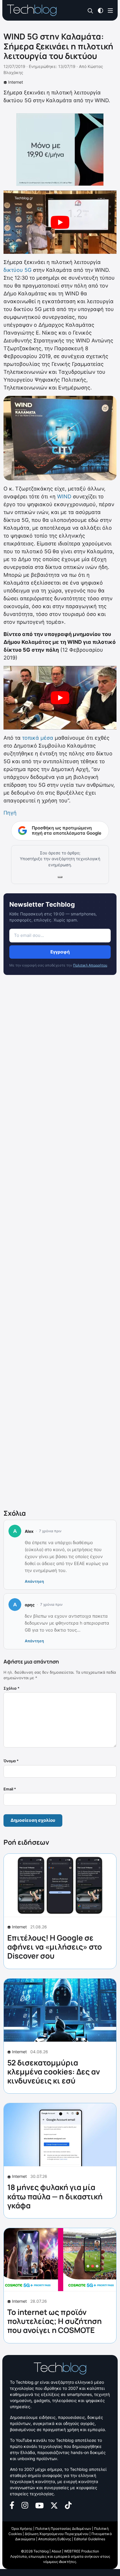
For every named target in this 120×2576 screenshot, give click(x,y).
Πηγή (10, 813)
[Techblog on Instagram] (25, 2505)
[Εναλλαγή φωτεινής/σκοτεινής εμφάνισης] (100, 10)
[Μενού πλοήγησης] (110, 10)
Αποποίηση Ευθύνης (55, 2539)
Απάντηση (34, 1581)
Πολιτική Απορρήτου (90, 965)
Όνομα (11, 1761)
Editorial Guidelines (90, 2539)
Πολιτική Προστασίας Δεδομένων (63, 2529)
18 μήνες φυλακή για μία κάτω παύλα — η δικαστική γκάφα (55, 2196)
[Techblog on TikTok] (68, 2505)
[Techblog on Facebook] (12, 2505)
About (56, 2551)
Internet (16, 82)
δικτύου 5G (17, 270)
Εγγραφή (60, 952)
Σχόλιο (12, 1688)
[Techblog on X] (54, 2505)
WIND (64, 496)
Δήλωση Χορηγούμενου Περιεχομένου (57, 2534)
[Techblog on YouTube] (39, 2505)
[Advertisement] (60, 1243)
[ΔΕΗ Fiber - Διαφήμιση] (60, 150)
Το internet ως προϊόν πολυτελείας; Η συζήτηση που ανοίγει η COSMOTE (54, 2321)
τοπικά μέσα (38, 738)
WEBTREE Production (82, 2551)
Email (10, 1789)
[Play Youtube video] (60, 222)
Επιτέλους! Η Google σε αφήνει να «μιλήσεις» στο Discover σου (55, 1947)
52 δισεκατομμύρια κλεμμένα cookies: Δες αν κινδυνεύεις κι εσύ (54, 2072)
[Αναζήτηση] (90, 11)
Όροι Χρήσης (22, 2529)
